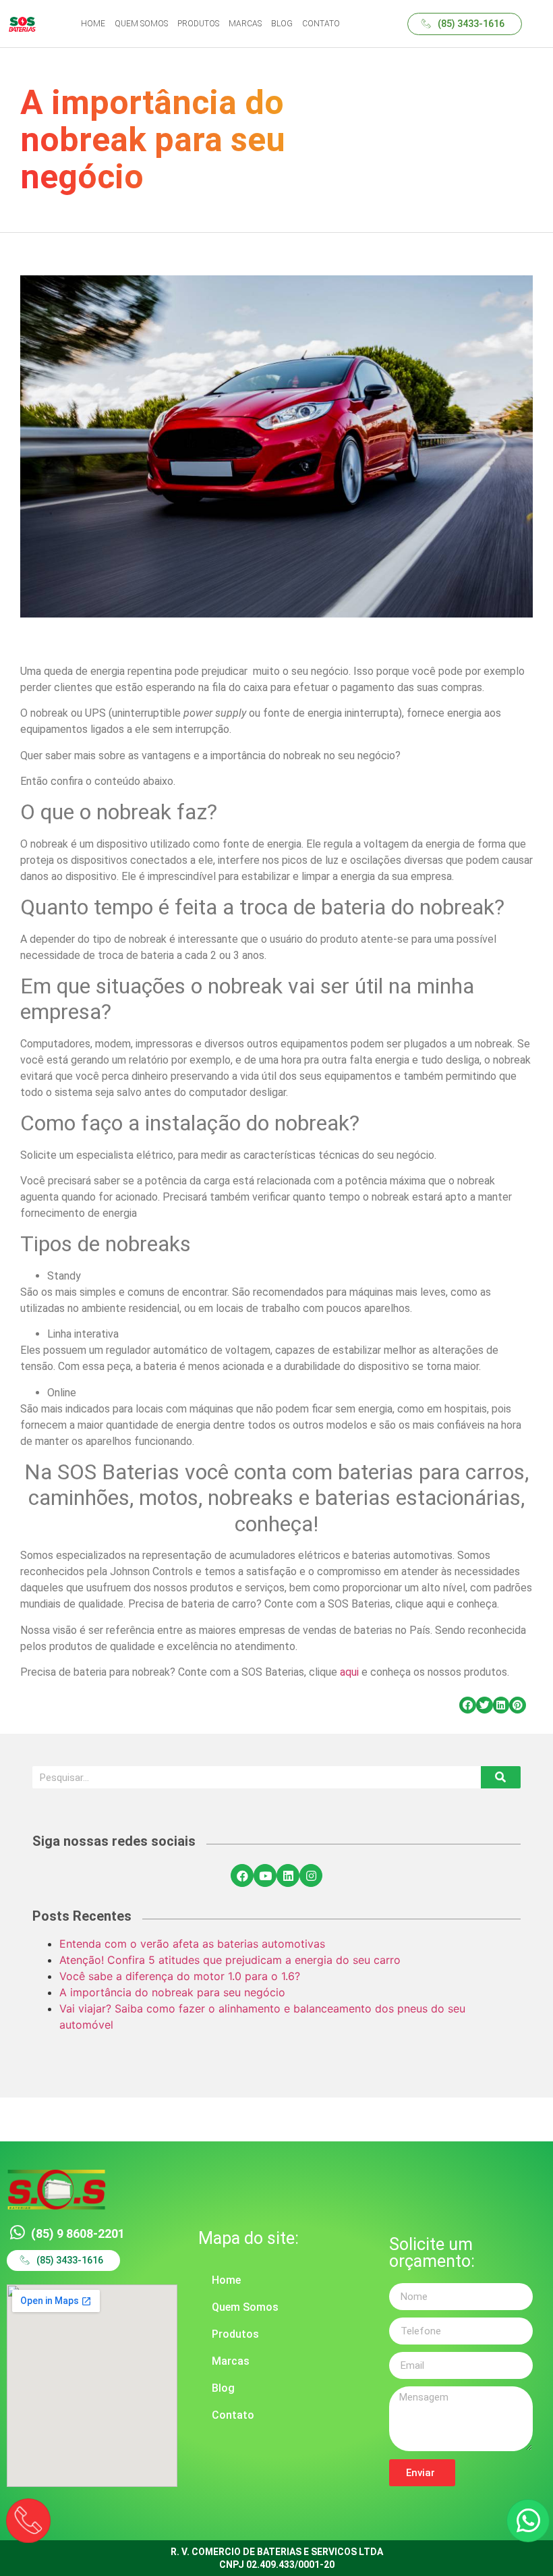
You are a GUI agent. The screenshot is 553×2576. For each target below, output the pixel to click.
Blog (223, 2388)
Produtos (235, 2334)
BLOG (282, 24)
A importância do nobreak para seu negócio (172, 1992)
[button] (465, 24)
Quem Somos (245, 2307)
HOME (93, 24)
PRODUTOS (198, 24)
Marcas (231, 2361)
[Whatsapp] (528, 2521)
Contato (233, 2415)
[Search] (501, 1777)
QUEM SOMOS (141, 24)
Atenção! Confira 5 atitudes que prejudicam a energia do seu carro (230, 1960)
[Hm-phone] (28, 2520)
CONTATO (321, 24)
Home (226, 2280)
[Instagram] (311, 1875)
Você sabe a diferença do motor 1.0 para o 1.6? (180, 1976)
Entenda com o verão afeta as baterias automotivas (192, 1944)
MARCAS (245, 24)
